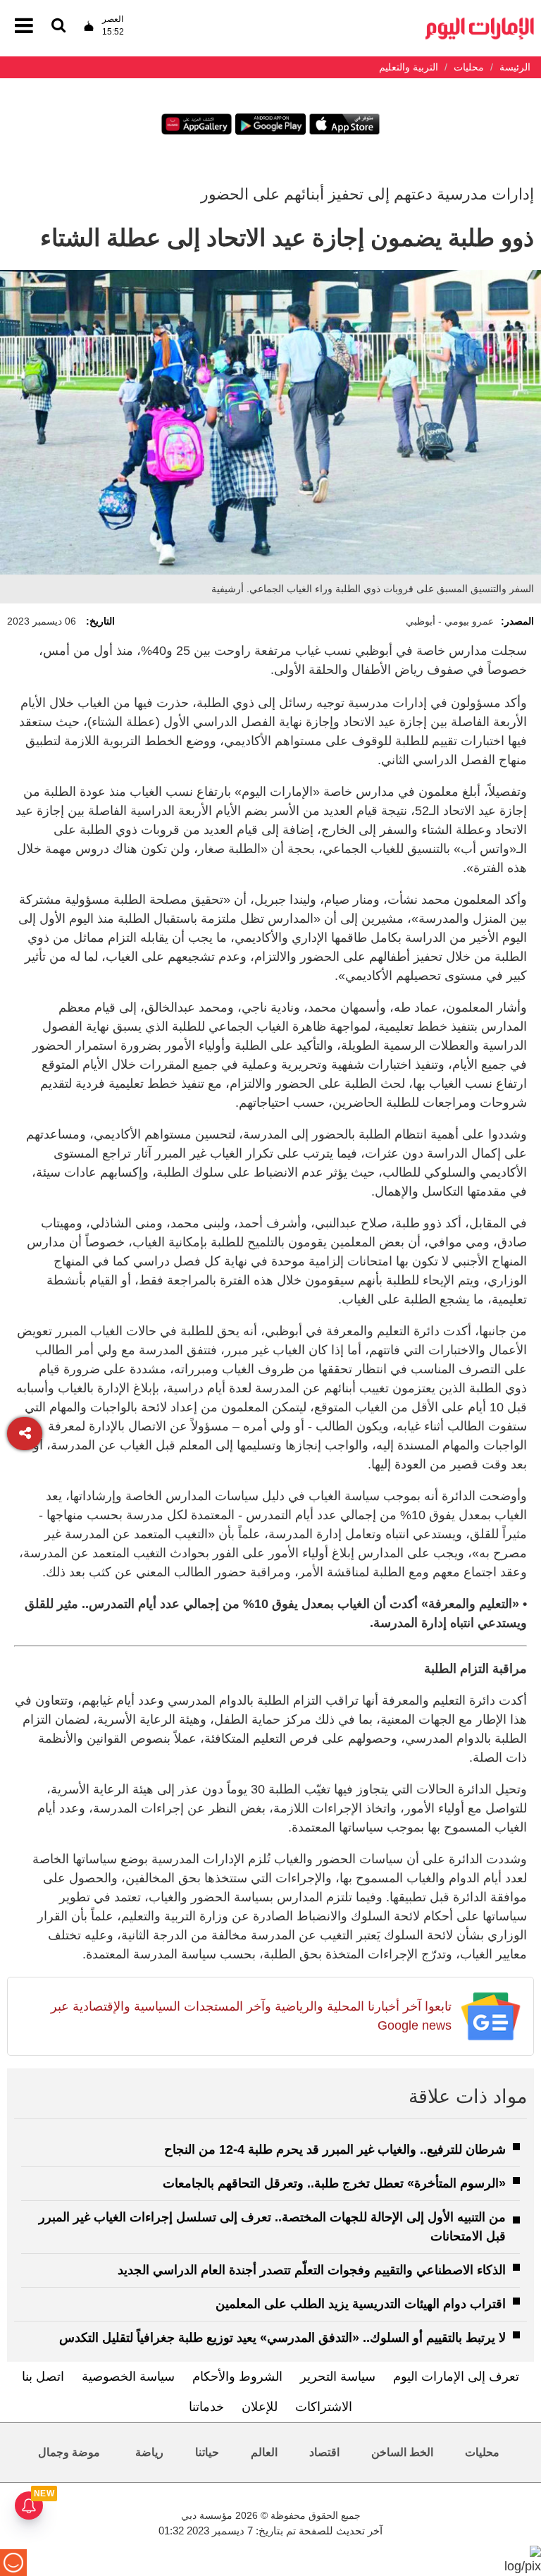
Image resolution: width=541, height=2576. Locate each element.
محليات (482, 2452)
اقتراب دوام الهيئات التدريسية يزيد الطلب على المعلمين (361, 2304)
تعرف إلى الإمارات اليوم (456, 2376)
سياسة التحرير (338, 2376)
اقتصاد (324, 2452)
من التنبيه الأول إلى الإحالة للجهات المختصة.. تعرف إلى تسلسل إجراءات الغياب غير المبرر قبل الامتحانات (272, 2227)
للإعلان (260, 2407)
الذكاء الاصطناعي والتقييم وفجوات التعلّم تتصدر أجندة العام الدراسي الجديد (312, 2270)
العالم (264, 2452)
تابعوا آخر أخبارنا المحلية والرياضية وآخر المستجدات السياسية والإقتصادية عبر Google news (251, 2016)
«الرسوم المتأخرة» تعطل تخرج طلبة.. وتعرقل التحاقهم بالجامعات (334, 2183)
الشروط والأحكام (237, 2376)
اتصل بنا (43, 2376)
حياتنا (207, 2452)
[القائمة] (58, 26)
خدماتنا (206, 2407)
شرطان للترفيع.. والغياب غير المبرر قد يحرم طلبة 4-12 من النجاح (335, 2149)
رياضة (149, 2452)
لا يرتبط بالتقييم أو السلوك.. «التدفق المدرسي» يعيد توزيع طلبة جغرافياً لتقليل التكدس (282, 2338)
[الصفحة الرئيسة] (480, 22)
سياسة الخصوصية (128, 2376)
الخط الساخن (402, 2452)
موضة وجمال (69, 2452)
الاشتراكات (324, 2407)
